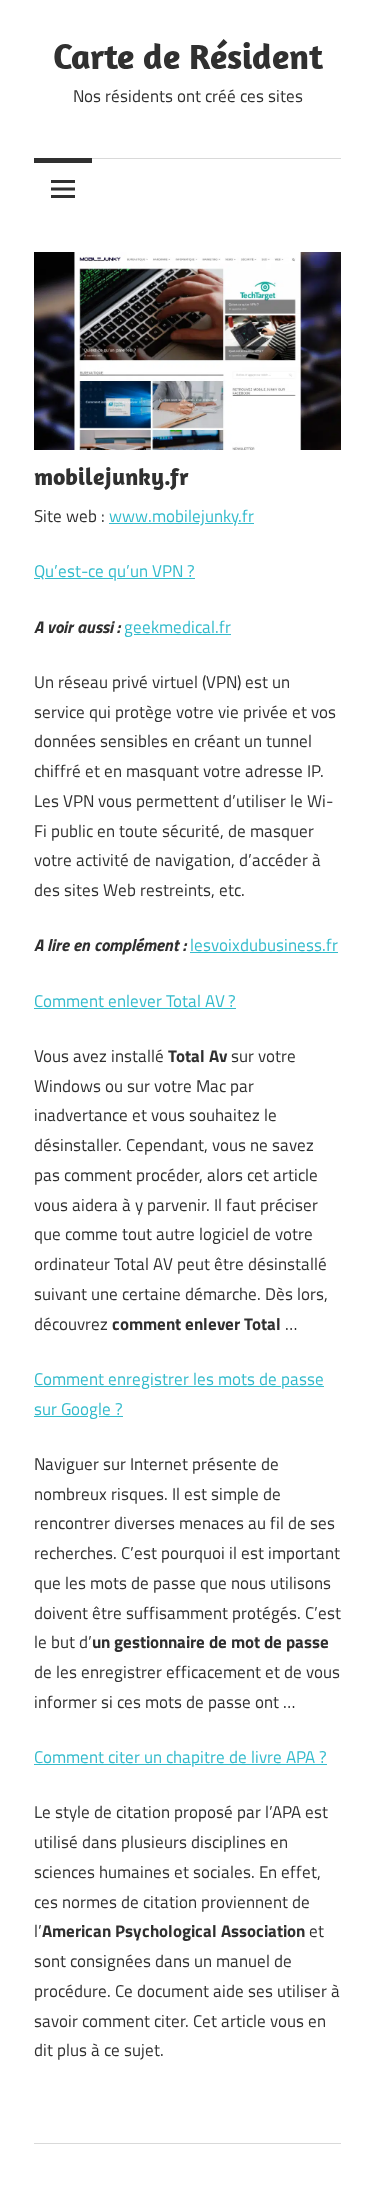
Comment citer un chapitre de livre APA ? (180, 1757)
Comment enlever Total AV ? (135, 1001)
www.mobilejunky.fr (181, 516)
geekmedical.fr (177, 627)
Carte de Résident (188, 55)
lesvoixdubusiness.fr (264, 945)
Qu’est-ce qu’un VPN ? (114, 571)
